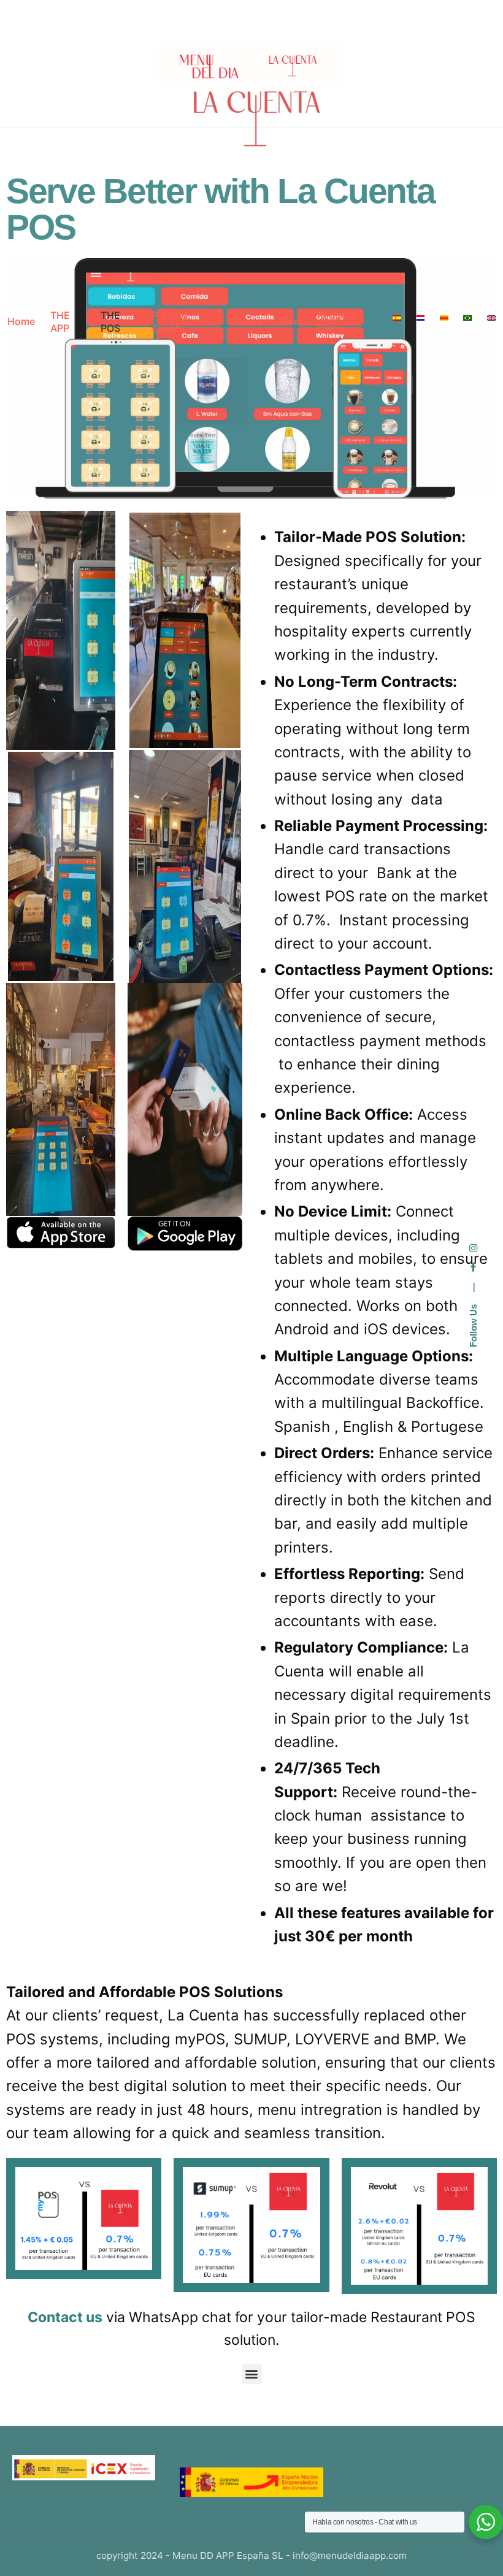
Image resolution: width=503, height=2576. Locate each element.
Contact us (65, 2317)
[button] (252, 2374)
